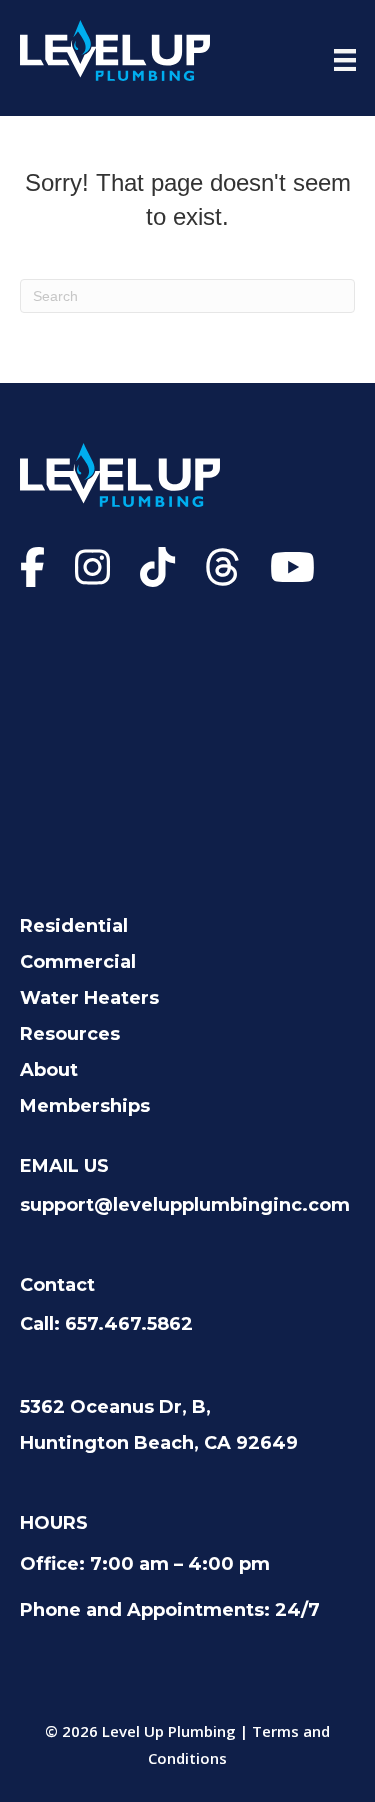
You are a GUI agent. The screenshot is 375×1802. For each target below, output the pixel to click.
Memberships (85, 1106)
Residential (74, 926)
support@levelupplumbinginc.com (185, 1205)
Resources (70, 1034)
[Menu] (345, 60)
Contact (57, 1285)
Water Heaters (89, 998)
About (49, 1070)
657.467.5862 (129, 1324)
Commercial (78, 962)
